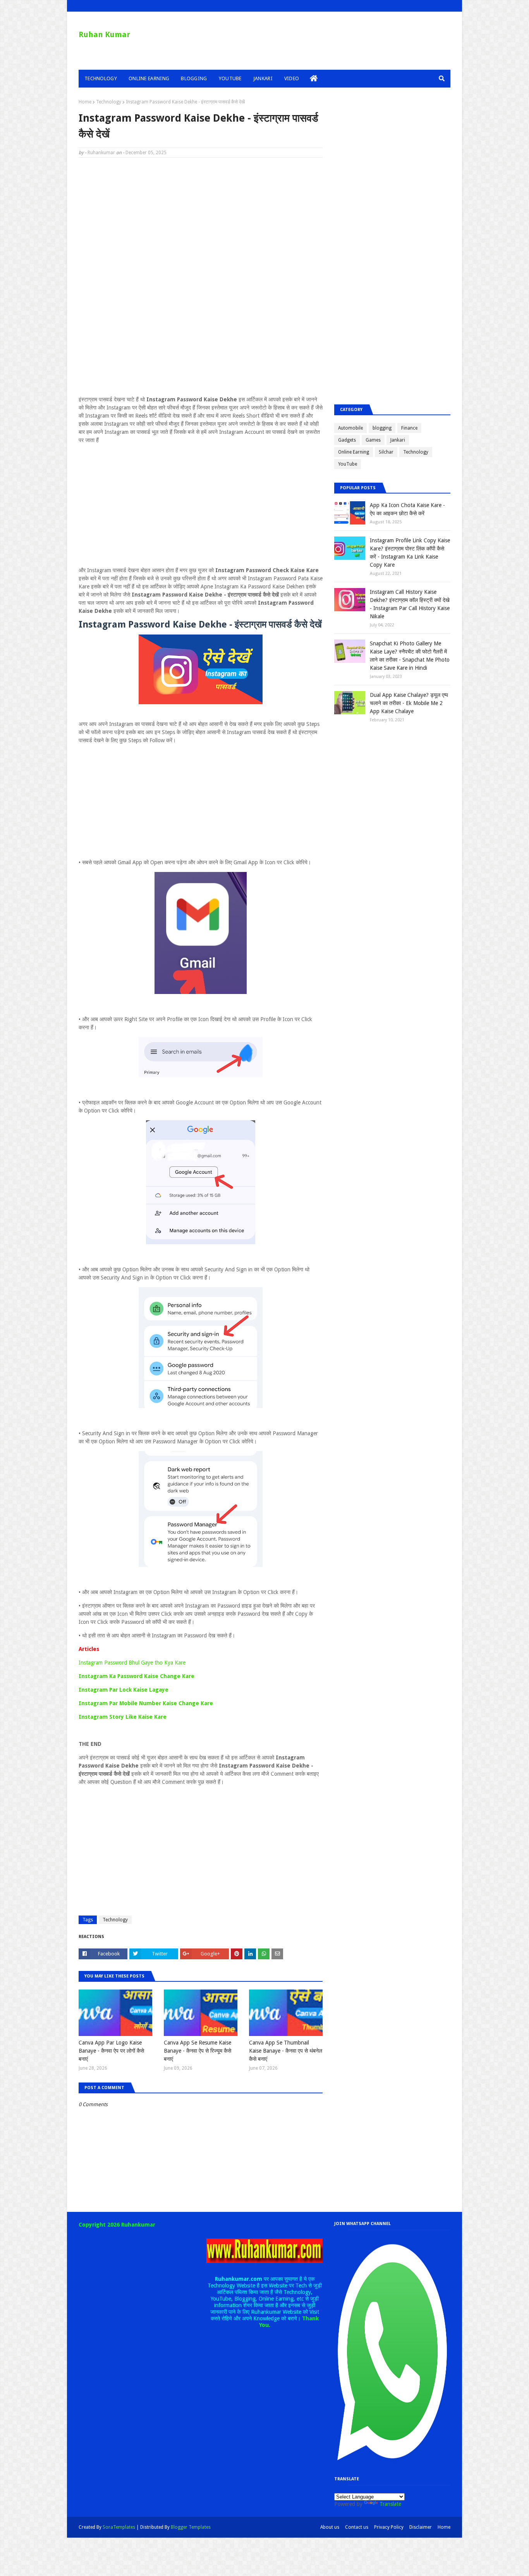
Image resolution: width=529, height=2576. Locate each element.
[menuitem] (314, 79)
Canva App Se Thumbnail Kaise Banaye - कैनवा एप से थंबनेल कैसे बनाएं (286, 2051)
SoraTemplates (119, 2527)
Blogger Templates (191, 2527)
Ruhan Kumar (104, 34)
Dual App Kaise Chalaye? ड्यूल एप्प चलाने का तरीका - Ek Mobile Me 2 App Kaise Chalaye (409, 703)
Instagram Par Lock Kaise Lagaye (124, 1690)
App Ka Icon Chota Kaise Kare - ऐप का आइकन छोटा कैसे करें (407, 509)
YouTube (348, 464)
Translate (390, 2504)
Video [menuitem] (292, 78)
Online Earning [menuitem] (149, 78)
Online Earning (354, 452)
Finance (409, 428)
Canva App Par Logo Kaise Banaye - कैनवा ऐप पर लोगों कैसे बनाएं (111, 2051)
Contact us (357, 2527)
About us (330, 2527)
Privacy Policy (389, 2527)
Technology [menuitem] (101, 78)
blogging (382, 428)
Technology (109, 102)
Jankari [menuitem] (263, 78)
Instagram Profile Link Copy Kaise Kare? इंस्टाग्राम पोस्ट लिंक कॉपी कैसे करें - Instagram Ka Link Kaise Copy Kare (410, 553)
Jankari (398, 440)
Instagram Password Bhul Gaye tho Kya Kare (132, 1663)
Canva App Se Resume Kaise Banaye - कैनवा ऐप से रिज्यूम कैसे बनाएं (198, 2051)
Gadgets (347, 440)
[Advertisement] (201, 220)
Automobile (350, 428)
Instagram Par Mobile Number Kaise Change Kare (146, 1703)
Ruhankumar (101, 153)
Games (373, 440)
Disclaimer (421, 2527)
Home (85, 102)
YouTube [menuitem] (230, 78)
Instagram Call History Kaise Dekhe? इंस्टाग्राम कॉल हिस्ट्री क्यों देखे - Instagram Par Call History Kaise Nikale (410, 604)
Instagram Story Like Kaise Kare (123, 1717)
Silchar (386, 452)
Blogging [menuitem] (194, 78)
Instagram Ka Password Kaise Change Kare (137, 1676)
